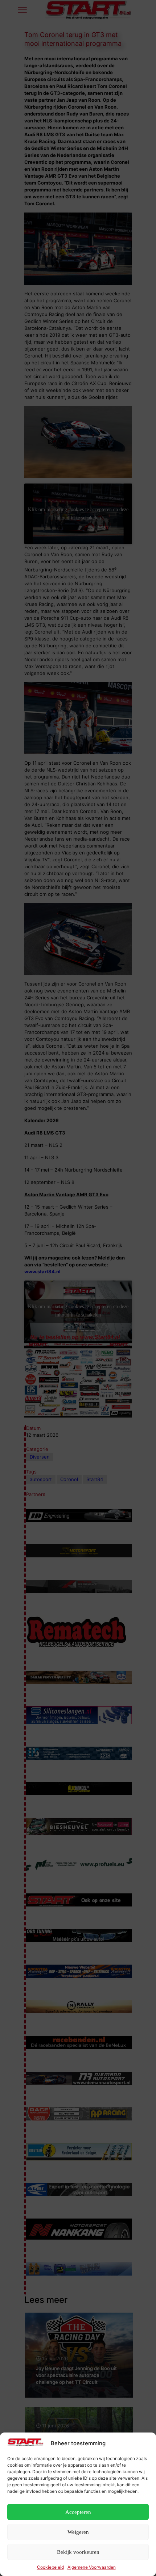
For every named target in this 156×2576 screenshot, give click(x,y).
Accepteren (78, 2512)
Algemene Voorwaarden (92, 2567)
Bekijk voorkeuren (78, 2552)
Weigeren (78, 2532)
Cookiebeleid (50, 2567)
